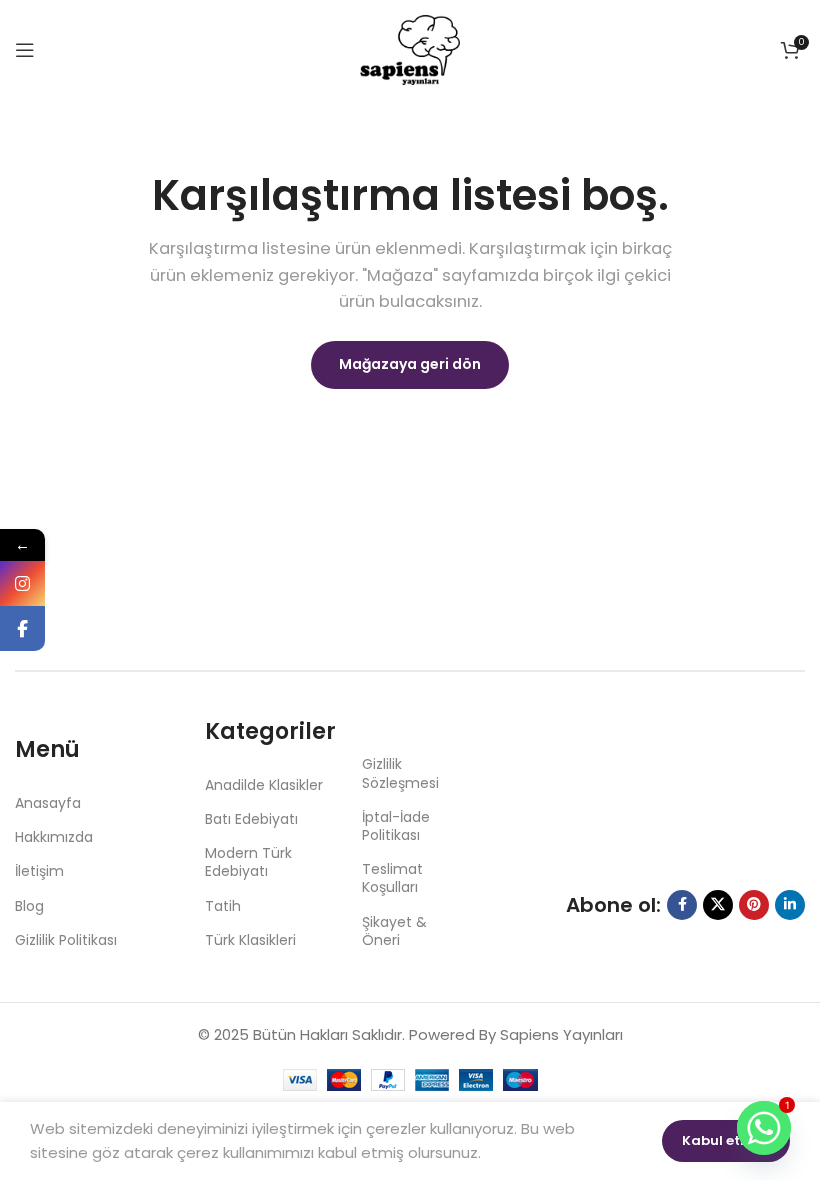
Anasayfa (48, 803)
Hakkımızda (54, 837)
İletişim (39, 871)
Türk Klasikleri (250, 940)
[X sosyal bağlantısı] (718, 905)
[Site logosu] (410, 48)
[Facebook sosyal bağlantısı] (682, 905)
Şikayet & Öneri (394, 931)
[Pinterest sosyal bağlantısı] (754, 905)
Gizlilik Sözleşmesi (400, 773)
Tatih (223, 906)
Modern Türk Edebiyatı (248, 862)
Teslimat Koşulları (392, 878)
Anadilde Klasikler (264, 785)
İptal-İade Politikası (396, 826)
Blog (29, 906)
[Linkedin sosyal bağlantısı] (790, 905)
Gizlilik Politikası (66, 940)
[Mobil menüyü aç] (25, 50)
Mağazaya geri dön (410, 364)
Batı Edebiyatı (251, 819)
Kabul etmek (726, 1140)
